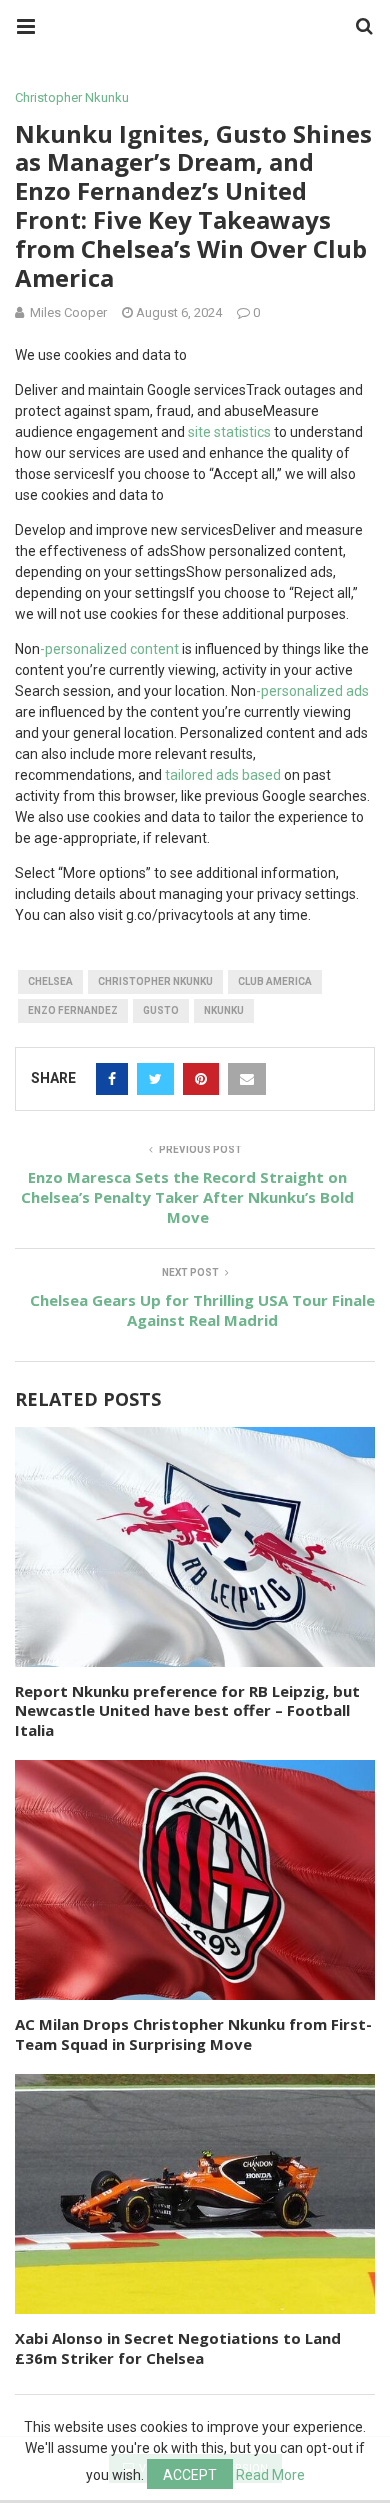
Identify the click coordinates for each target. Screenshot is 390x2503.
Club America (275, 981)
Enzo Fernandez (73, 1010)
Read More (270, 2475)
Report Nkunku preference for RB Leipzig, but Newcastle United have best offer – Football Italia (187, 1710)
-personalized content (109, 649)
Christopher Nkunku (72, 97)
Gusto (161, 1010)
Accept (190, 2475)
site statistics (229, 432)
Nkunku (224, 1010)
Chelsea (50, 981)
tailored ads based (223, 775)
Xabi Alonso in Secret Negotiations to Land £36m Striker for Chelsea (178, 2348)
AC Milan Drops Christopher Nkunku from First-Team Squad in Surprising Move (193, 2034)
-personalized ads (312, 691)
